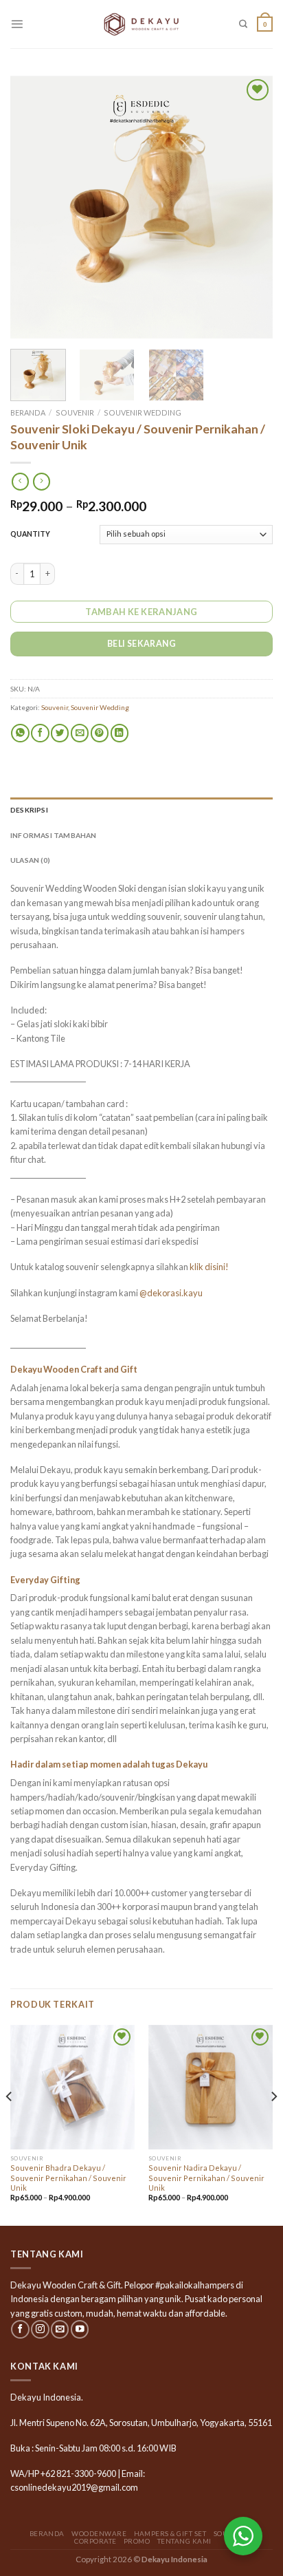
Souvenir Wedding (143, 412)
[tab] (141, 810)
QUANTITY (30, 534)
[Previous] (33, 207)
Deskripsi (29, 810)
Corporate (95, 2541)
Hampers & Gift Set (170, 2533)
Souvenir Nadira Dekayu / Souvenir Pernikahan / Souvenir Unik (206, 2177)
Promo (137, 2541)
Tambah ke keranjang (141, 612)
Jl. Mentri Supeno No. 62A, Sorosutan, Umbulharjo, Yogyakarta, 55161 (141, 2423)
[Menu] (17, 24)
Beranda (28, 412)
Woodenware (99, 2533)
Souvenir (75, 412)
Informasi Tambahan (54, 835)
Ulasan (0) (30, 860)
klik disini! (209, 1267)
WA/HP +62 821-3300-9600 (63, 2473)
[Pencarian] (243, 24)
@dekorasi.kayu (171, 1293)
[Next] (250, 207)
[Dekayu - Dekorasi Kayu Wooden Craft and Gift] (141, 24)
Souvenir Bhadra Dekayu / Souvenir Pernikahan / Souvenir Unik (68, 2177)
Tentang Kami (184, 2541)
